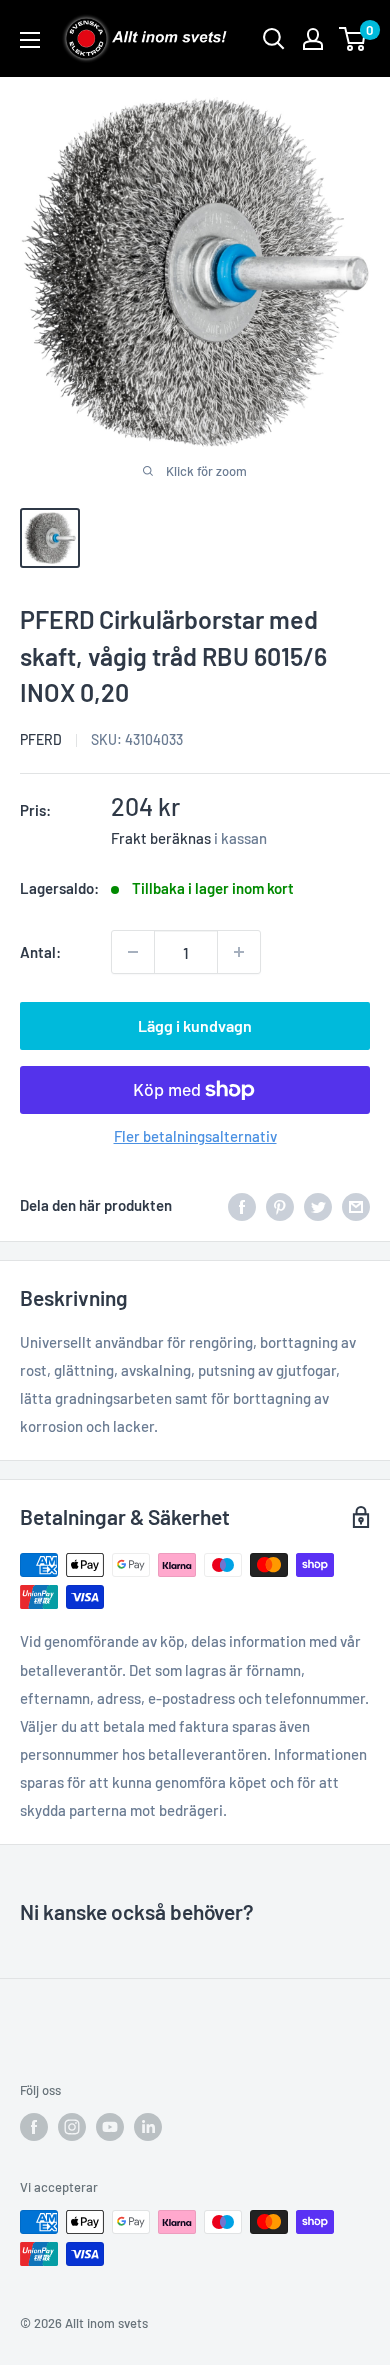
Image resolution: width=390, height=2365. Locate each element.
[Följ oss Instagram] (72, 2127)
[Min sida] (313, 39)
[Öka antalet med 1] (239, 952)
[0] (353, 39)
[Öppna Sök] (274, 39)
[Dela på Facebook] (242, 1205)
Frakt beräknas (161, 838)
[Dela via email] (356, 1205)
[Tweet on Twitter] (318, 1205)
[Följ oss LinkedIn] (148, 2127)
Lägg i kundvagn (195, 1025)
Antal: (40, 952)
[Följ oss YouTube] (110, 2127)
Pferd (41, 739)
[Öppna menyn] (30, 40)
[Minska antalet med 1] (133, 952)
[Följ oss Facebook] (34, 2127)
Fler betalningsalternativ (195, 1136)
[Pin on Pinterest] (280, 1205)
